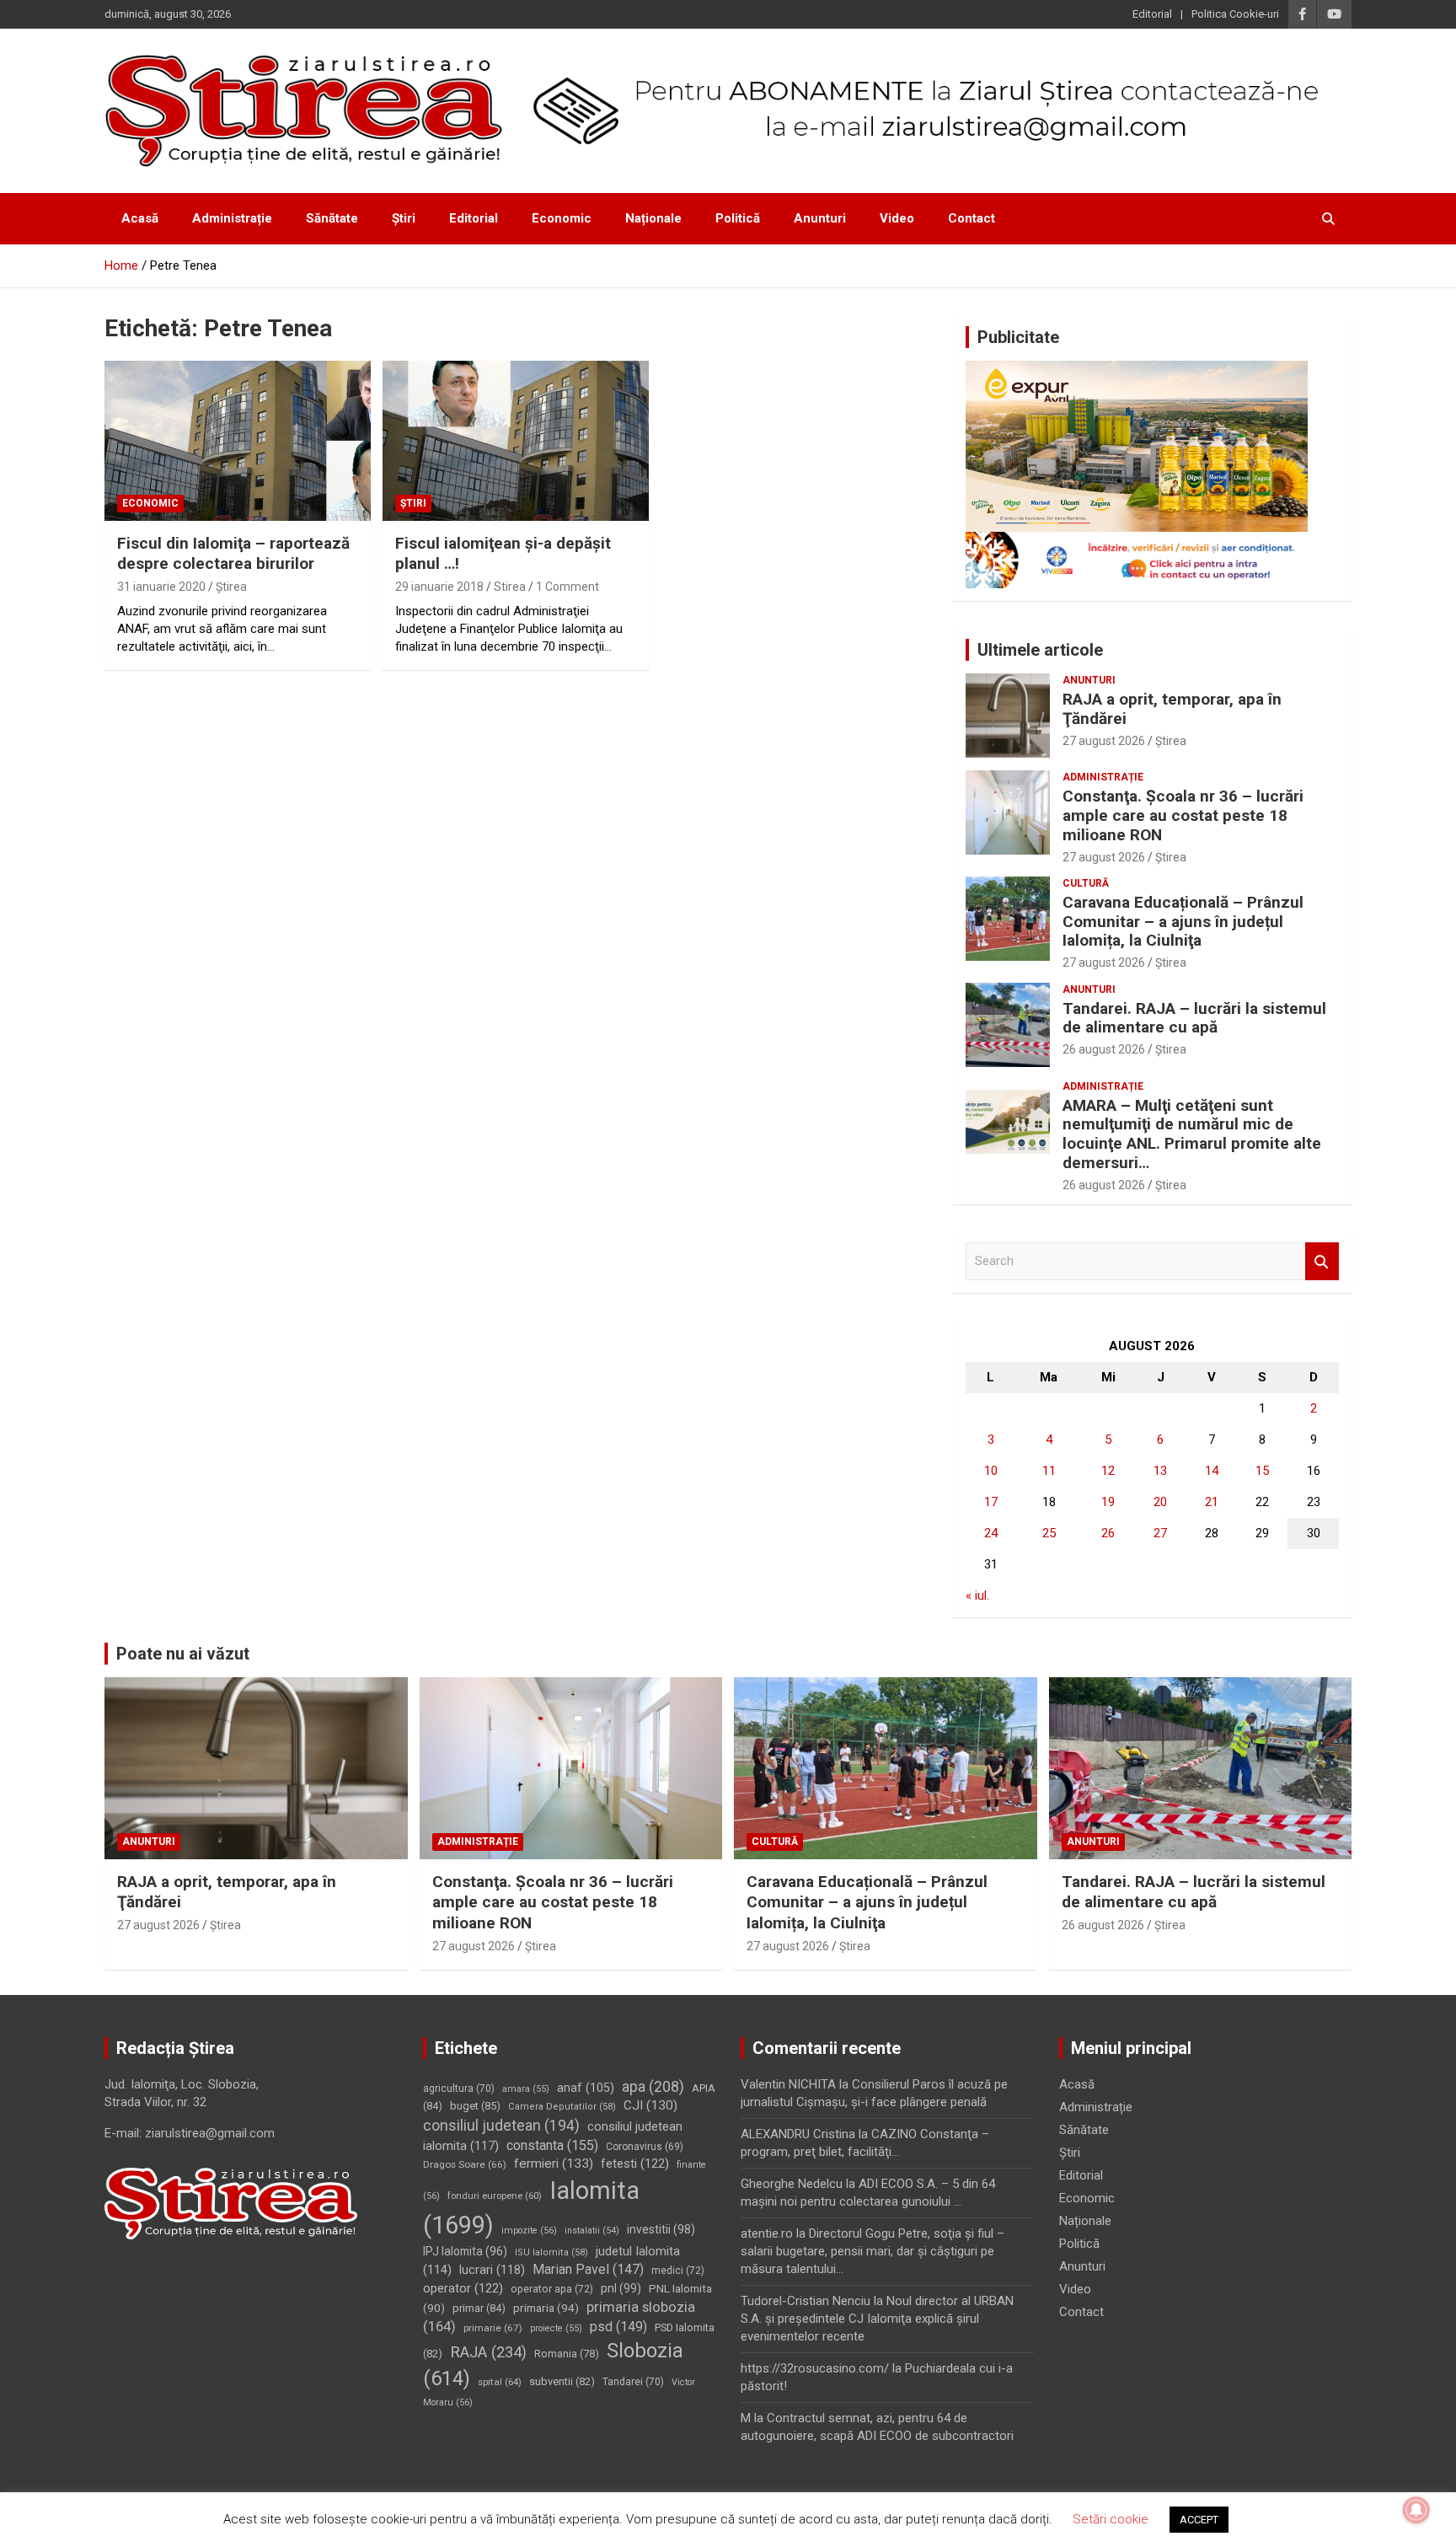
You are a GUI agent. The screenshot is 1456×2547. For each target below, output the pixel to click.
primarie (493, 2328)
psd (618, 2327)
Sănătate (332, 218)
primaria (546, 2308)
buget (475, 2106)
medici (678, 2271)
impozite (529, 2231)
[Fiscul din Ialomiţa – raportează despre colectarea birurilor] (238, 440)
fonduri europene (495, 2196)
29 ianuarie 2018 (439, 587)
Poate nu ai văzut (183, 1654)
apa (653, 2086)
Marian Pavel (588, 2269)
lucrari (492, 2270)
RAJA (488, 2352)
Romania (567, 2354)
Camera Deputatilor (562, 2107)
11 (1049, 1471)
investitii (661, 2229)
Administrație (232, 218)
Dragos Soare (465, 2164)
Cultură (1086, 883)
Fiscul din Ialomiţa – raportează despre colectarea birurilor (233, 554)
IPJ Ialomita (465, 2251)
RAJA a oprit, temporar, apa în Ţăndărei (1172, 709)
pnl (621, 2288)
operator (463, 2288)
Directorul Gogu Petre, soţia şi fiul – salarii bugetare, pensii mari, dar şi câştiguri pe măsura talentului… (873, 2251)
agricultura (459, 2089)
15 (1262, 1471)
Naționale (653, 218)
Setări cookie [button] (1111, 2519)
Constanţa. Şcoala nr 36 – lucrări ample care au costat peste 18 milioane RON (1183, 815)
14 (1212, 1471)
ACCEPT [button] (1199, 2520)
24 (991, 1533)
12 (1108, 1471)
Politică (738, 218)
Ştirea (231, 587)
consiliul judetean (501, 2126)
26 (1108, 1533)
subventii (562, 2381)
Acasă (140, 218)
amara (526, 2089)
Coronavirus (645, 2147)
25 (1049, 1533)
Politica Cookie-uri (1235, 14)
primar (479, 2308)
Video (897, 218)
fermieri (554, 2164)
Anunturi (820, 218)
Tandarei (633, 2382)
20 (1160, 1502)
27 (1160, 1533)
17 (991, 1502)
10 (991, 1471)
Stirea (510, 587)
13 (1160, 1471)
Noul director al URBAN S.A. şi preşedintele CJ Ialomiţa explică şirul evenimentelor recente (877, 2319)
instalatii (592, 2231)
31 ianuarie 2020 (161, 587)
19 (1108, 1502)
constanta (552, 2145)
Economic (562, 218)
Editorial (1152, 14)
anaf (586, 2088)
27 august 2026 (1104, 741)
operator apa (552, 2289)
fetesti (635, 2164)
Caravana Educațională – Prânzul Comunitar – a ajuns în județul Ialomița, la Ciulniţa (1183, 922)
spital (500, 2382)
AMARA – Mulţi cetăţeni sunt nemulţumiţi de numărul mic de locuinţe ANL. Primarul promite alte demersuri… (1192, 1134)
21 (1212, 1502)
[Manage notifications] (1416, 2510)
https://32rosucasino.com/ (815, 2368)
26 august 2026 (1104, 1049)
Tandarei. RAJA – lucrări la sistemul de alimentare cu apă (1194, 1018)
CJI (650, 2105)
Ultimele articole (1040, 650)
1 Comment (567, 587)
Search (1322, 1261)
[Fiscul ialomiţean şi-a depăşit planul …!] (516, 440)
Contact (972, 218)
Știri (404, 218)
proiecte (556, 2328)
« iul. (977, 1595)
